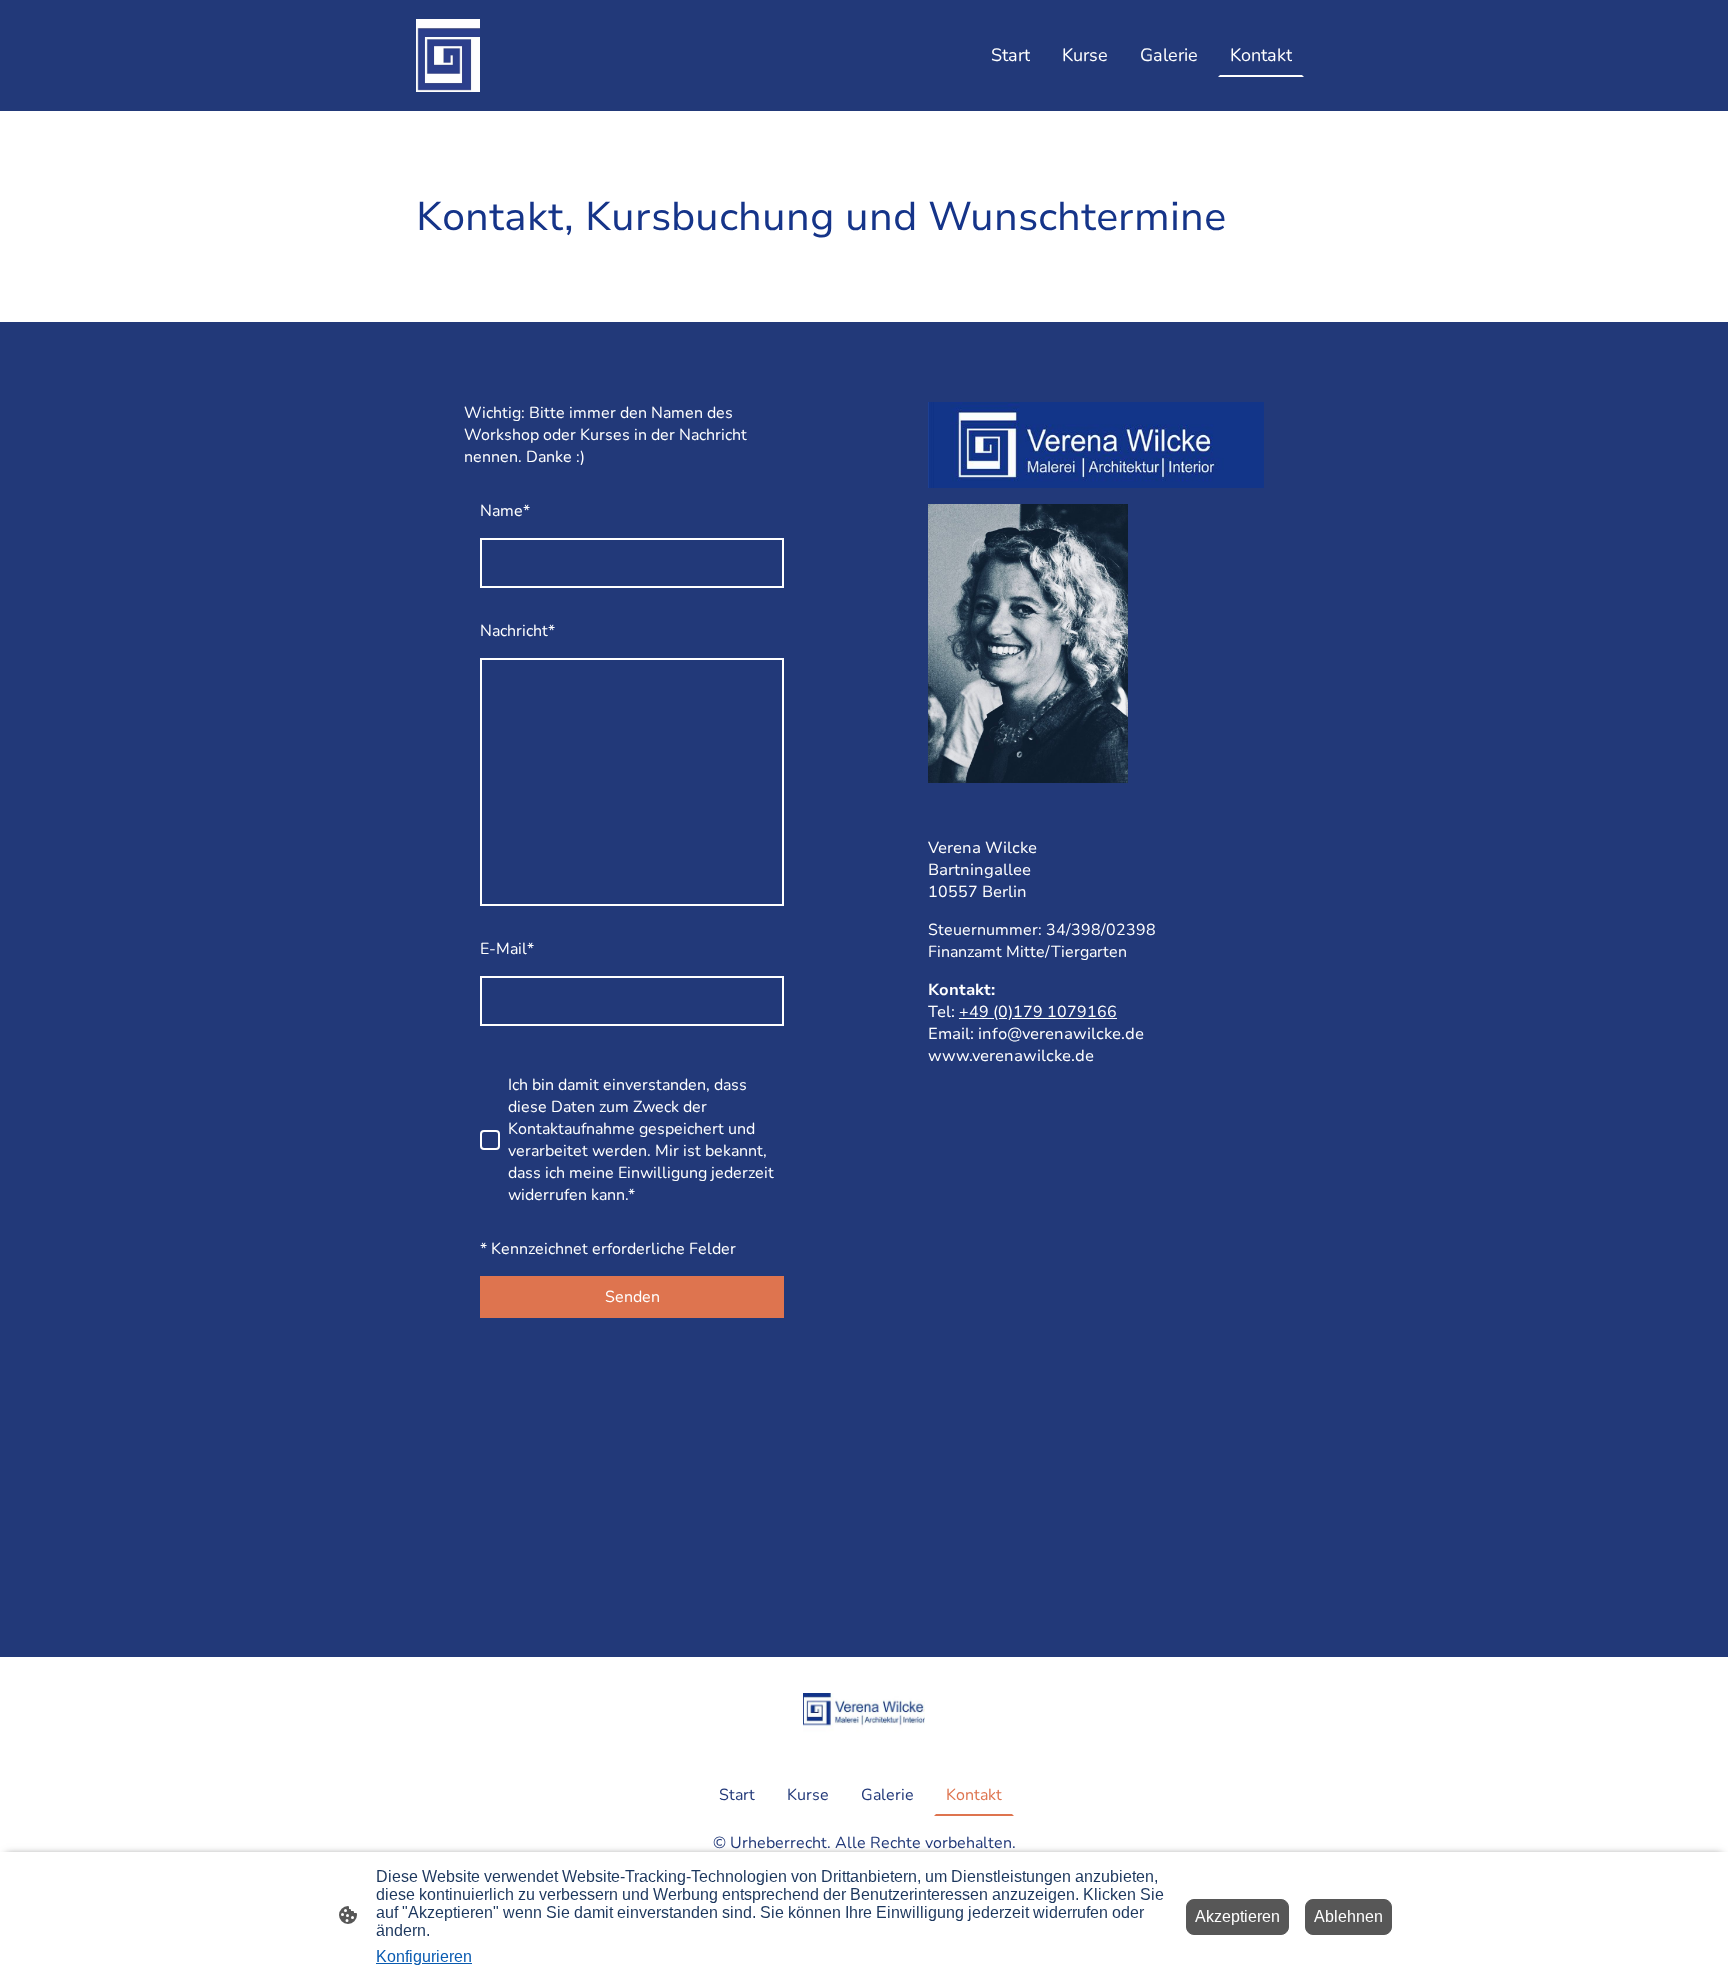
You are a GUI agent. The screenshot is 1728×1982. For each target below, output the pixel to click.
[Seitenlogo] (448, 55)
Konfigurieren (424, 1956)
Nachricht (517, 631)
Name (505, 511)
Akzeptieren (1237, 1916)
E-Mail (507, 949)
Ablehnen (1348, 1916)
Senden (632, 1297)
